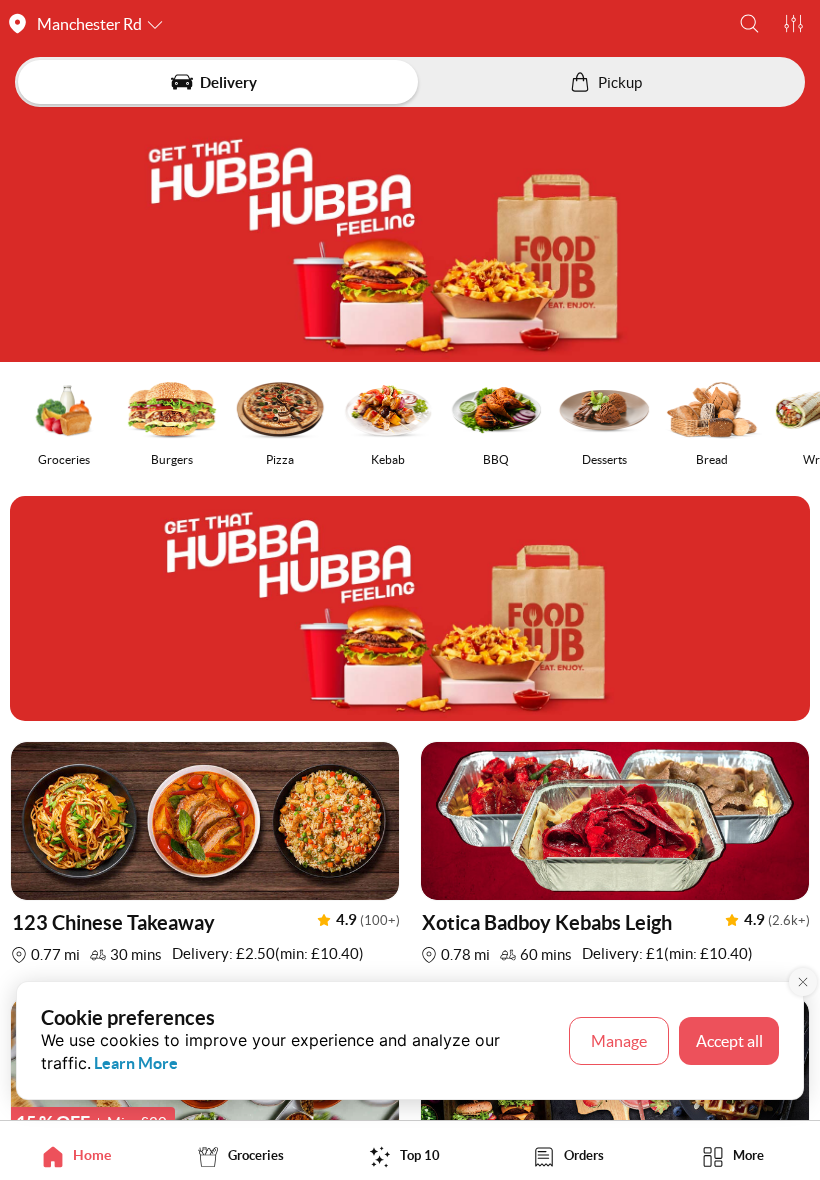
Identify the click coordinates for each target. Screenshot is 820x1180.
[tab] (82, 1155)
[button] (749, 23)
